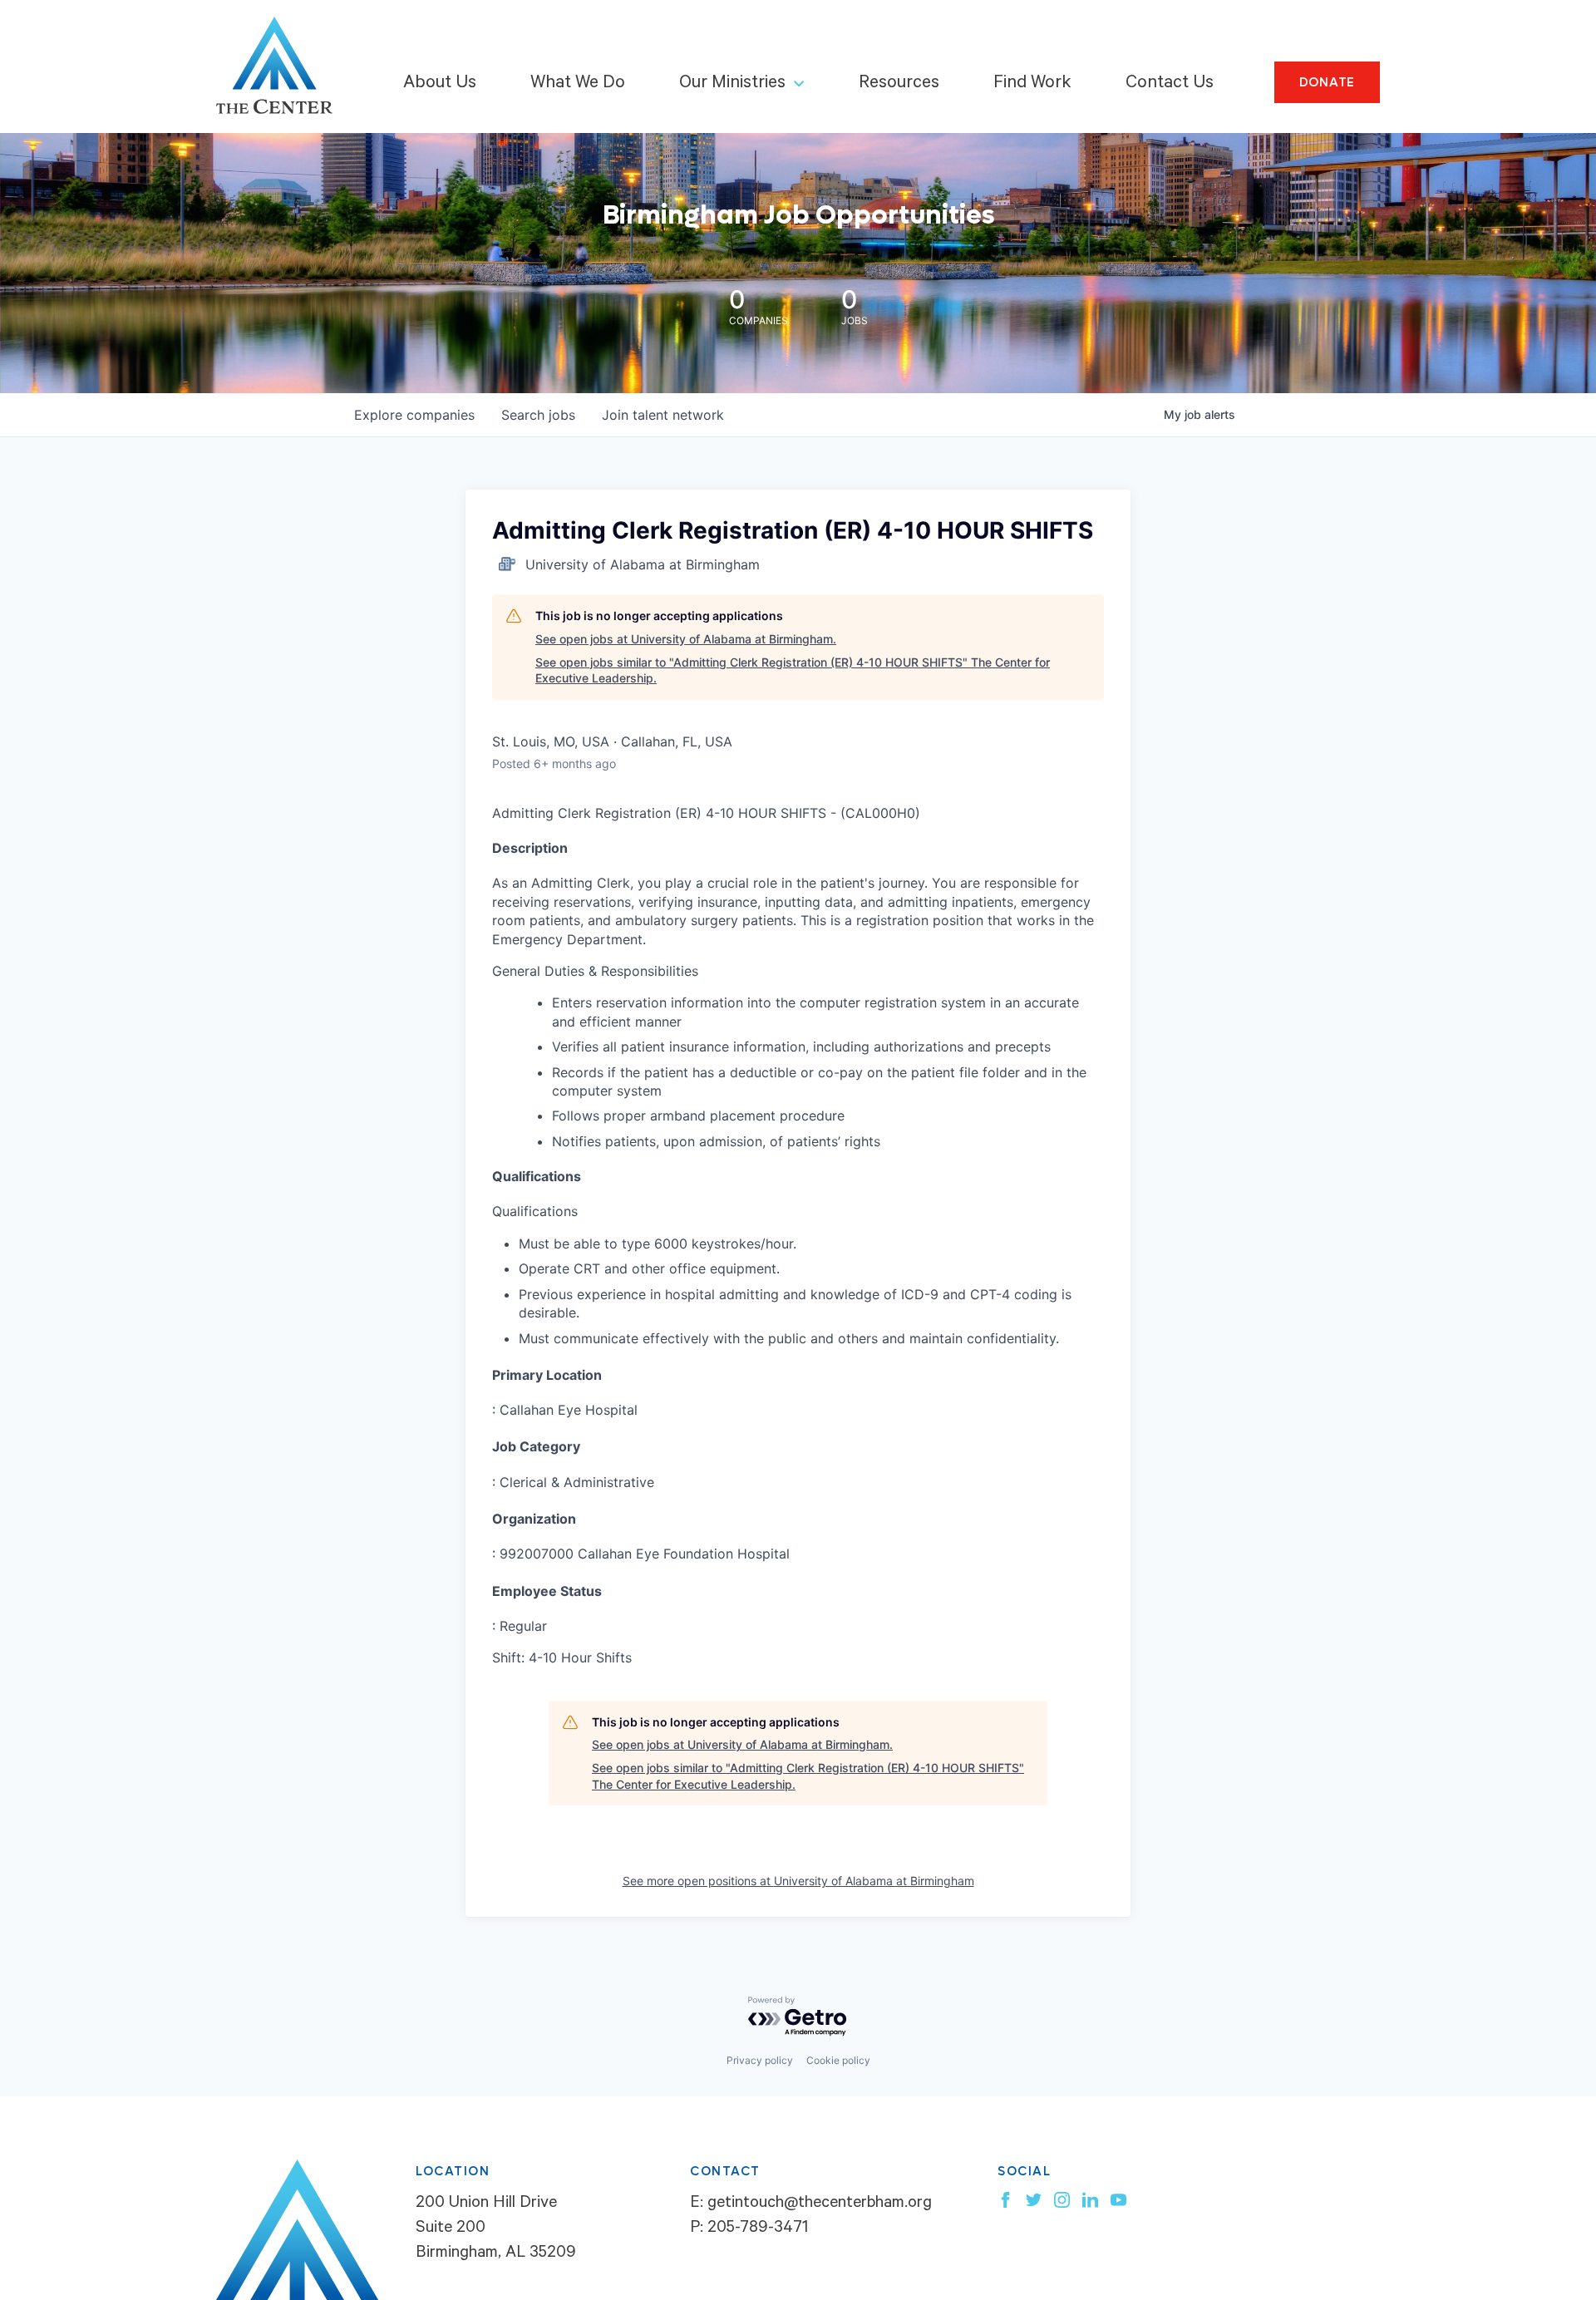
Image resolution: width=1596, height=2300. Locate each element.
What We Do (578, 84)
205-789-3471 (758, 2229)
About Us (440, 84)
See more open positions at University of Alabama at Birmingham (798, 1881)
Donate (1328, 82)
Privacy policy (760, 2060)
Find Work (1032, 84)
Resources (899, 84)
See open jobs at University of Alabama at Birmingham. (686, 639)
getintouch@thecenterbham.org (820, 2204)
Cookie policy (838, 2060)
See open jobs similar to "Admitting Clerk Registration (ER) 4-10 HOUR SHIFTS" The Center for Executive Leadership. (793, 670)
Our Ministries (732, 84)
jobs (538, 415)
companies (414, 415)
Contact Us (1170, 84)
